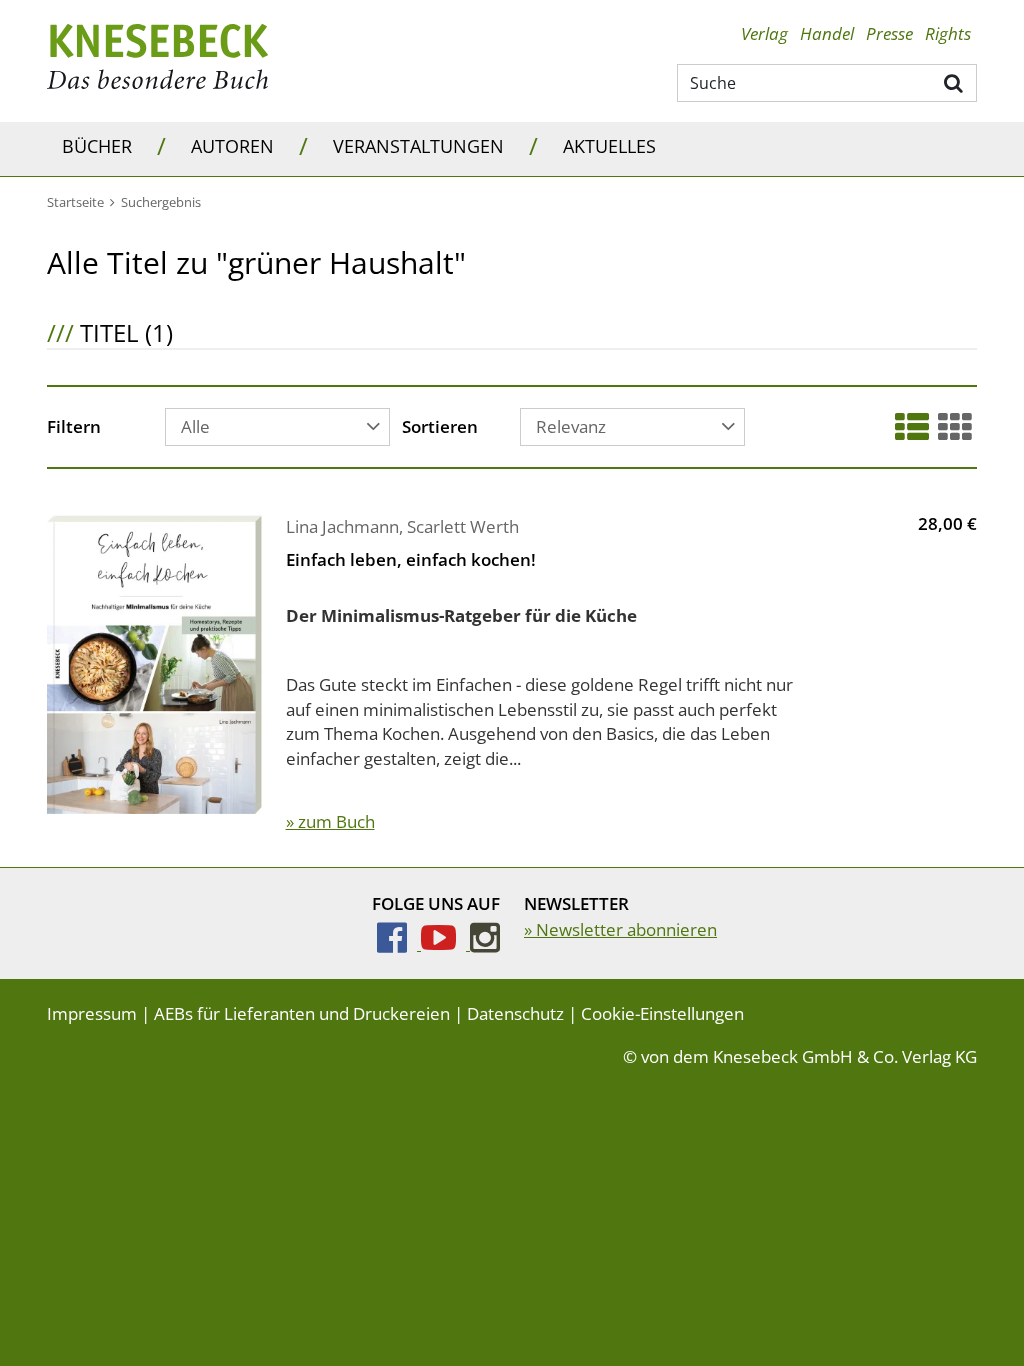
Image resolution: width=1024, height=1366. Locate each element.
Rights (948, 33)
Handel (827, 33)
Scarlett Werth (463, 526)
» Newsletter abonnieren (620, 929)
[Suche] (954, 82)
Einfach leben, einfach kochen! (411, 559)
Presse (889, 33)
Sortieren (440, 428)
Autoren (232, 146)
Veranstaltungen (418, 146)
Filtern (74, 428)
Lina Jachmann (342, 526)
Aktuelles (609, 146)
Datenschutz (515, 1013)
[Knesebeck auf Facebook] (399, 943)
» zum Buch (330, 821)
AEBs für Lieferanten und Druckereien (302, 1013)
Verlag (764, 33)
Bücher (97, 146)
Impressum (92, 1013)
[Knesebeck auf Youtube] (445, 943)
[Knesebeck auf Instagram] (485, 943)
